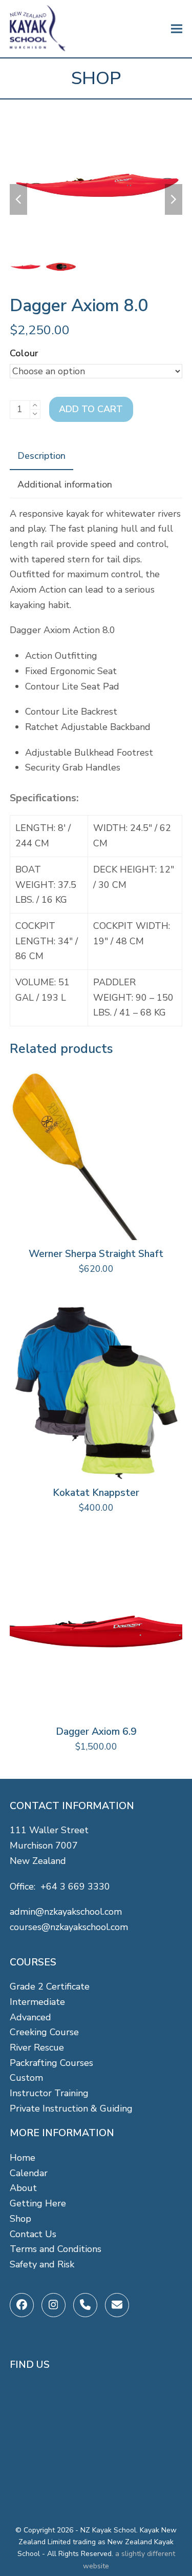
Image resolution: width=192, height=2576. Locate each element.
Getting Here (38, 2203)
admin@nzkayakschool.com (66, 1912)
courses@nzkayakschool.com (69, 1927)
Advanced (30, 2017)
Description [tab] (41, 456)
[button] (177, 29)
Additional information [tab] (65, 484)
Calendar (29, 2173)
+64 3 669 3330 (75, 1887)
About (23, 2188)
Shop (20, 2219)
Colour (24, 353)
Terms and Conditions (56, 2249)
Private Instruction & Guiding (71, 2108)
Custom (26, 2078)
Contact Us (33, 2234)
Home (23, 2158)
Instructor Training (49, 2093)
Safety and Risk (42, 2264)
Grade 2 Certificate (50, 1986)
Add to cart (91, 409)
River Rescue (37, 2047)
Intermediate (37, 2002)
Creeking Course (44, 2032)
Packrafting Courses (51, 2063)
